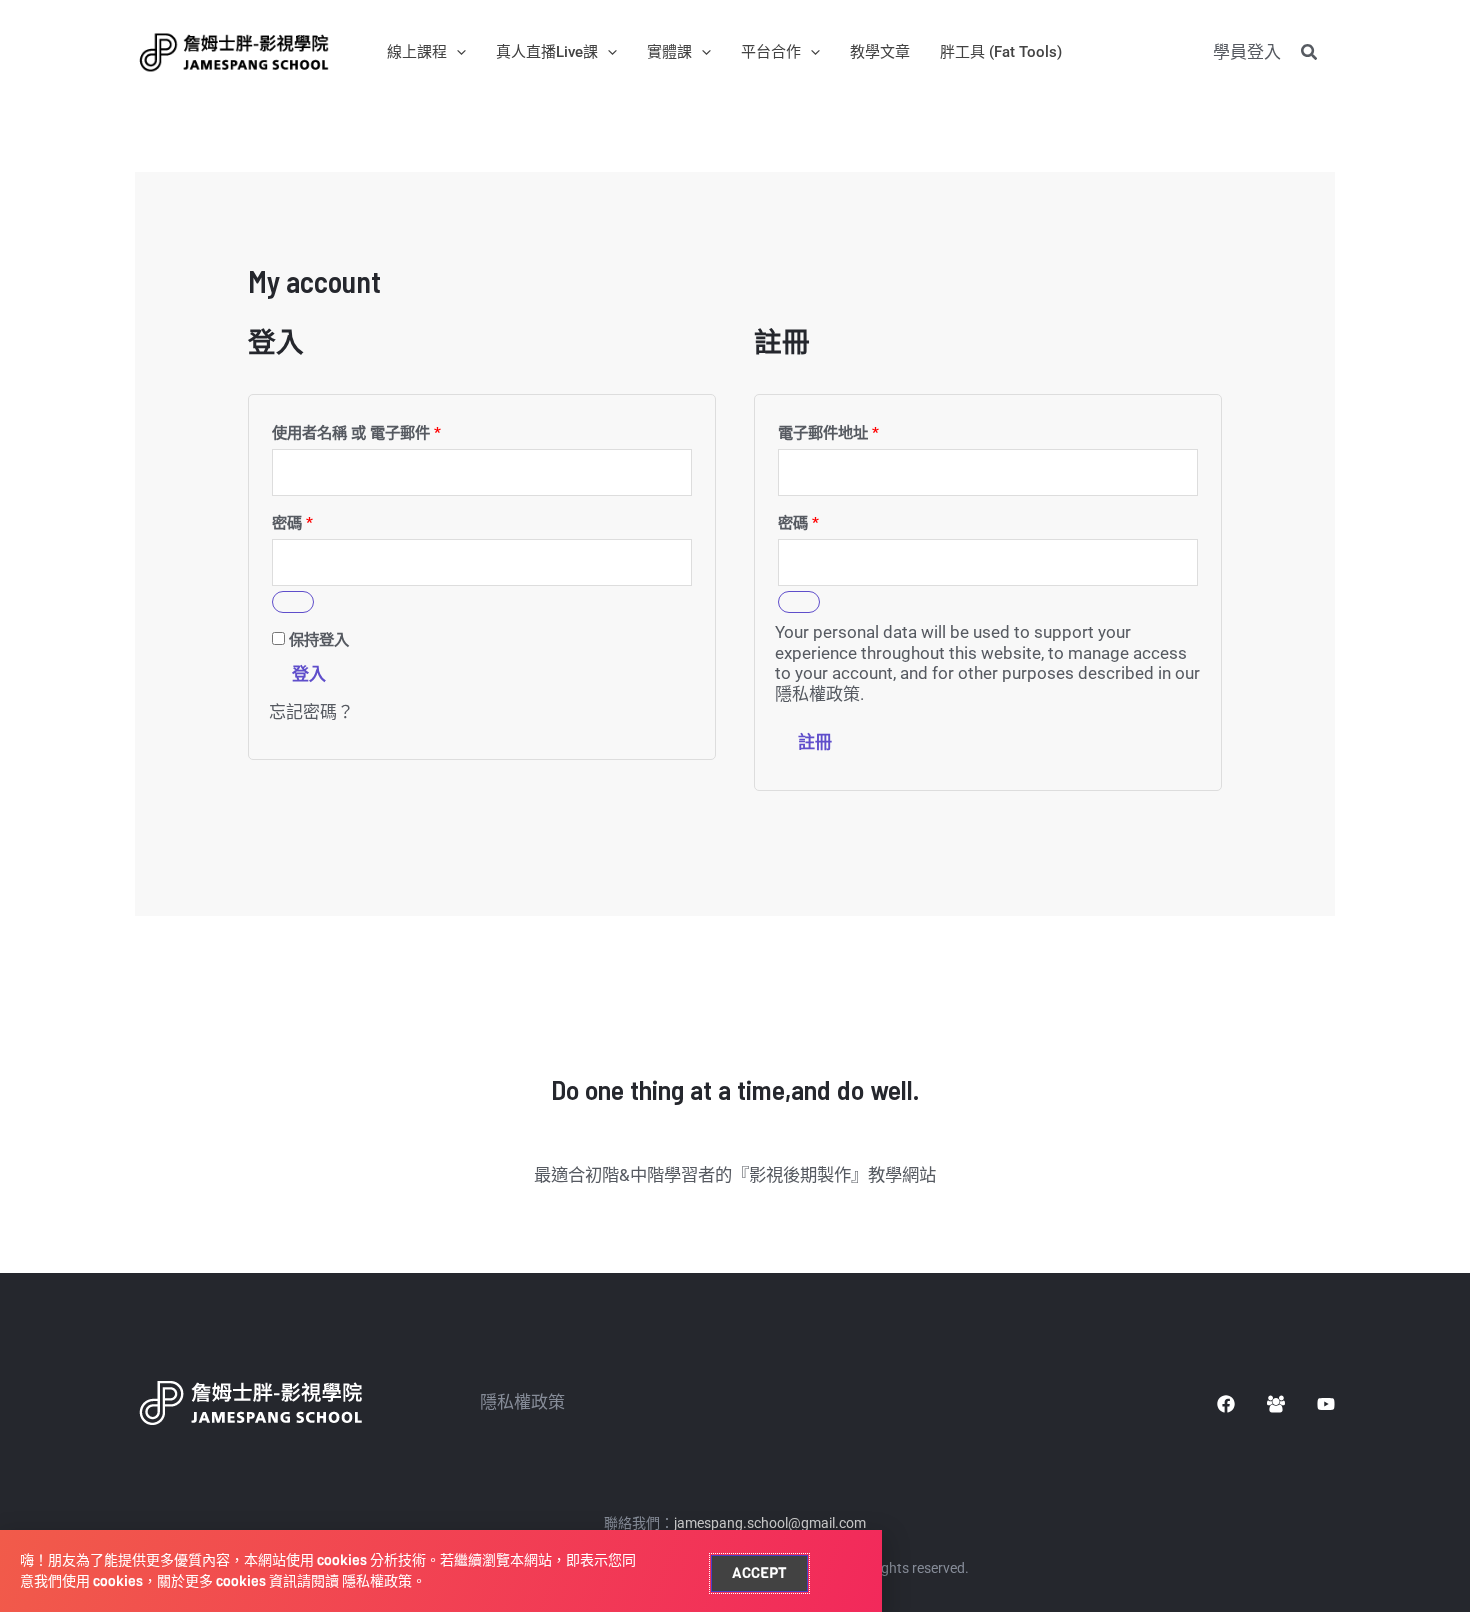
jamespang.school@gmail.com (770, 1523)
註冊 (815, 742)
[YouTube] (1326, 1404)
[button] (456, 52)
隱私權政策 (817, 694)
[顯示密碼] (293, 602)
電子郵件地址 (828, 433)
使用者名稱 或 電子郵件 (356, 433)
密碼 (292, 523)
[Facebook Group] (1276, 1404)
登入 (309, 674)
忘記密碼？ (311, 712)
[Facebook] (1226, 1404)
